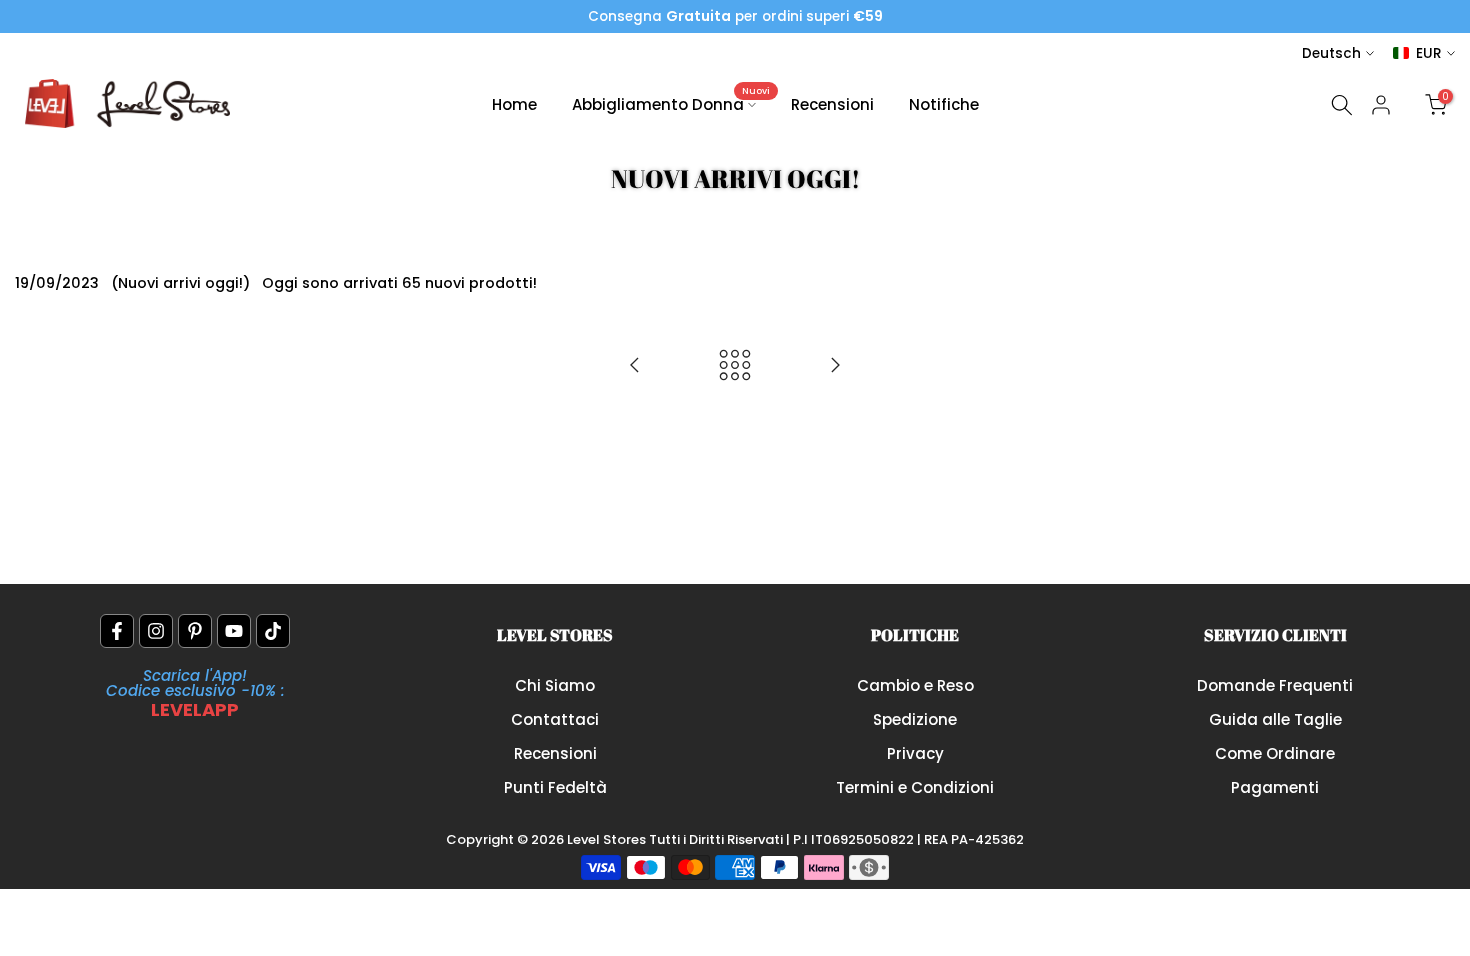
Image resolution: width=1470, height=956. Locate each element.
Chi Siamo (555, 685)
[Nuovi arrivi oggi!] (635, 366)
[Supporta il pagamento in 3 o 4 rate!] (835, 366)
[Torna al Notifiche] (735, 366)
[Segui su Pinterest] (195, 631)
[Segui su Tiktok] (273, 631)
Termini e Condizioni (915, 787)
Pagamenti (1275, 787)
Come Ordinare (1275, 753)
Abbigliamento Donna (671, 103)
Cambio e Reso (915, 685)
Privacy (915, 753)
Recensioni (832, 104)
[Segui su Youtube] (234, 631)
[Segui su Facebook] (117, 631)
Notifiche (944, 104)
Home (514, 104)
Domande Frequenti (1275, 685)
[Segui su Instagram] (156, 631)
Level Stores (608, 839)
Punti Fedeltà (555, 787)
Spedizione (915, 719)
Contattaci (555, 719)
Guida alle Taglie (1275, 719)
